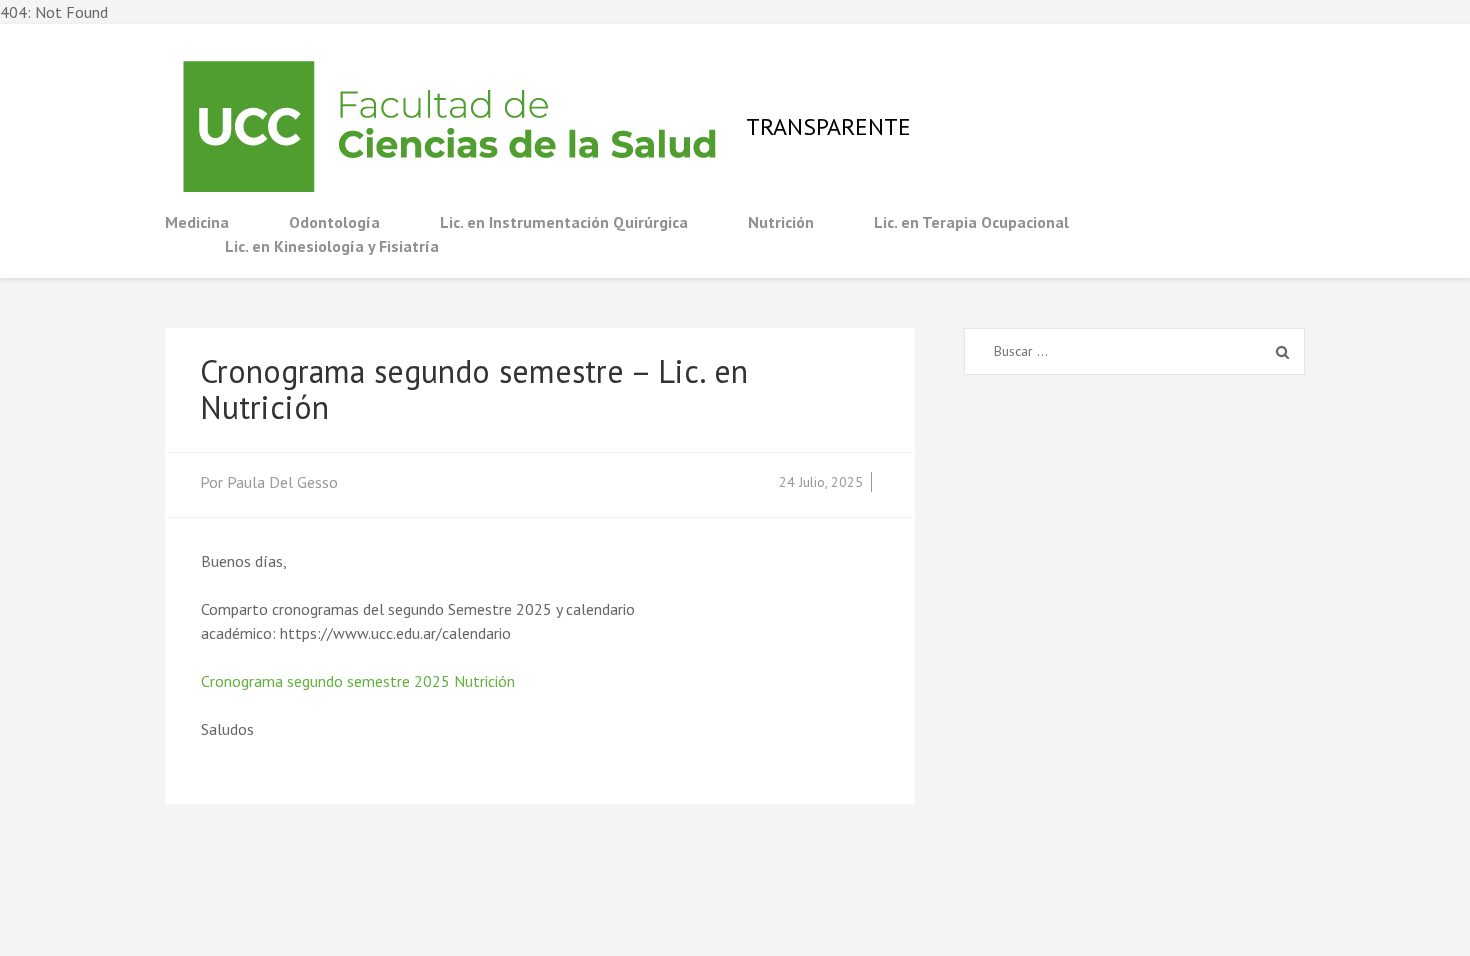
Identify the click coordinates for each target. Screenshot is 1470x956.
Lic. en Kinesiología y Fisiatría (332, 246)
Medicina (197, 222)
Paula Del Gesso (282, 482)
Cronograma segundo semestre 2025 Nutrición (358, 681)
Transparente (828, 126)
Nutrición (781, 222)
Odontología (334, 222)
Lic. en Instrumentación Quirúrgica (564, 222)
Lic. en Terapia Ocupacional (971, 222)
